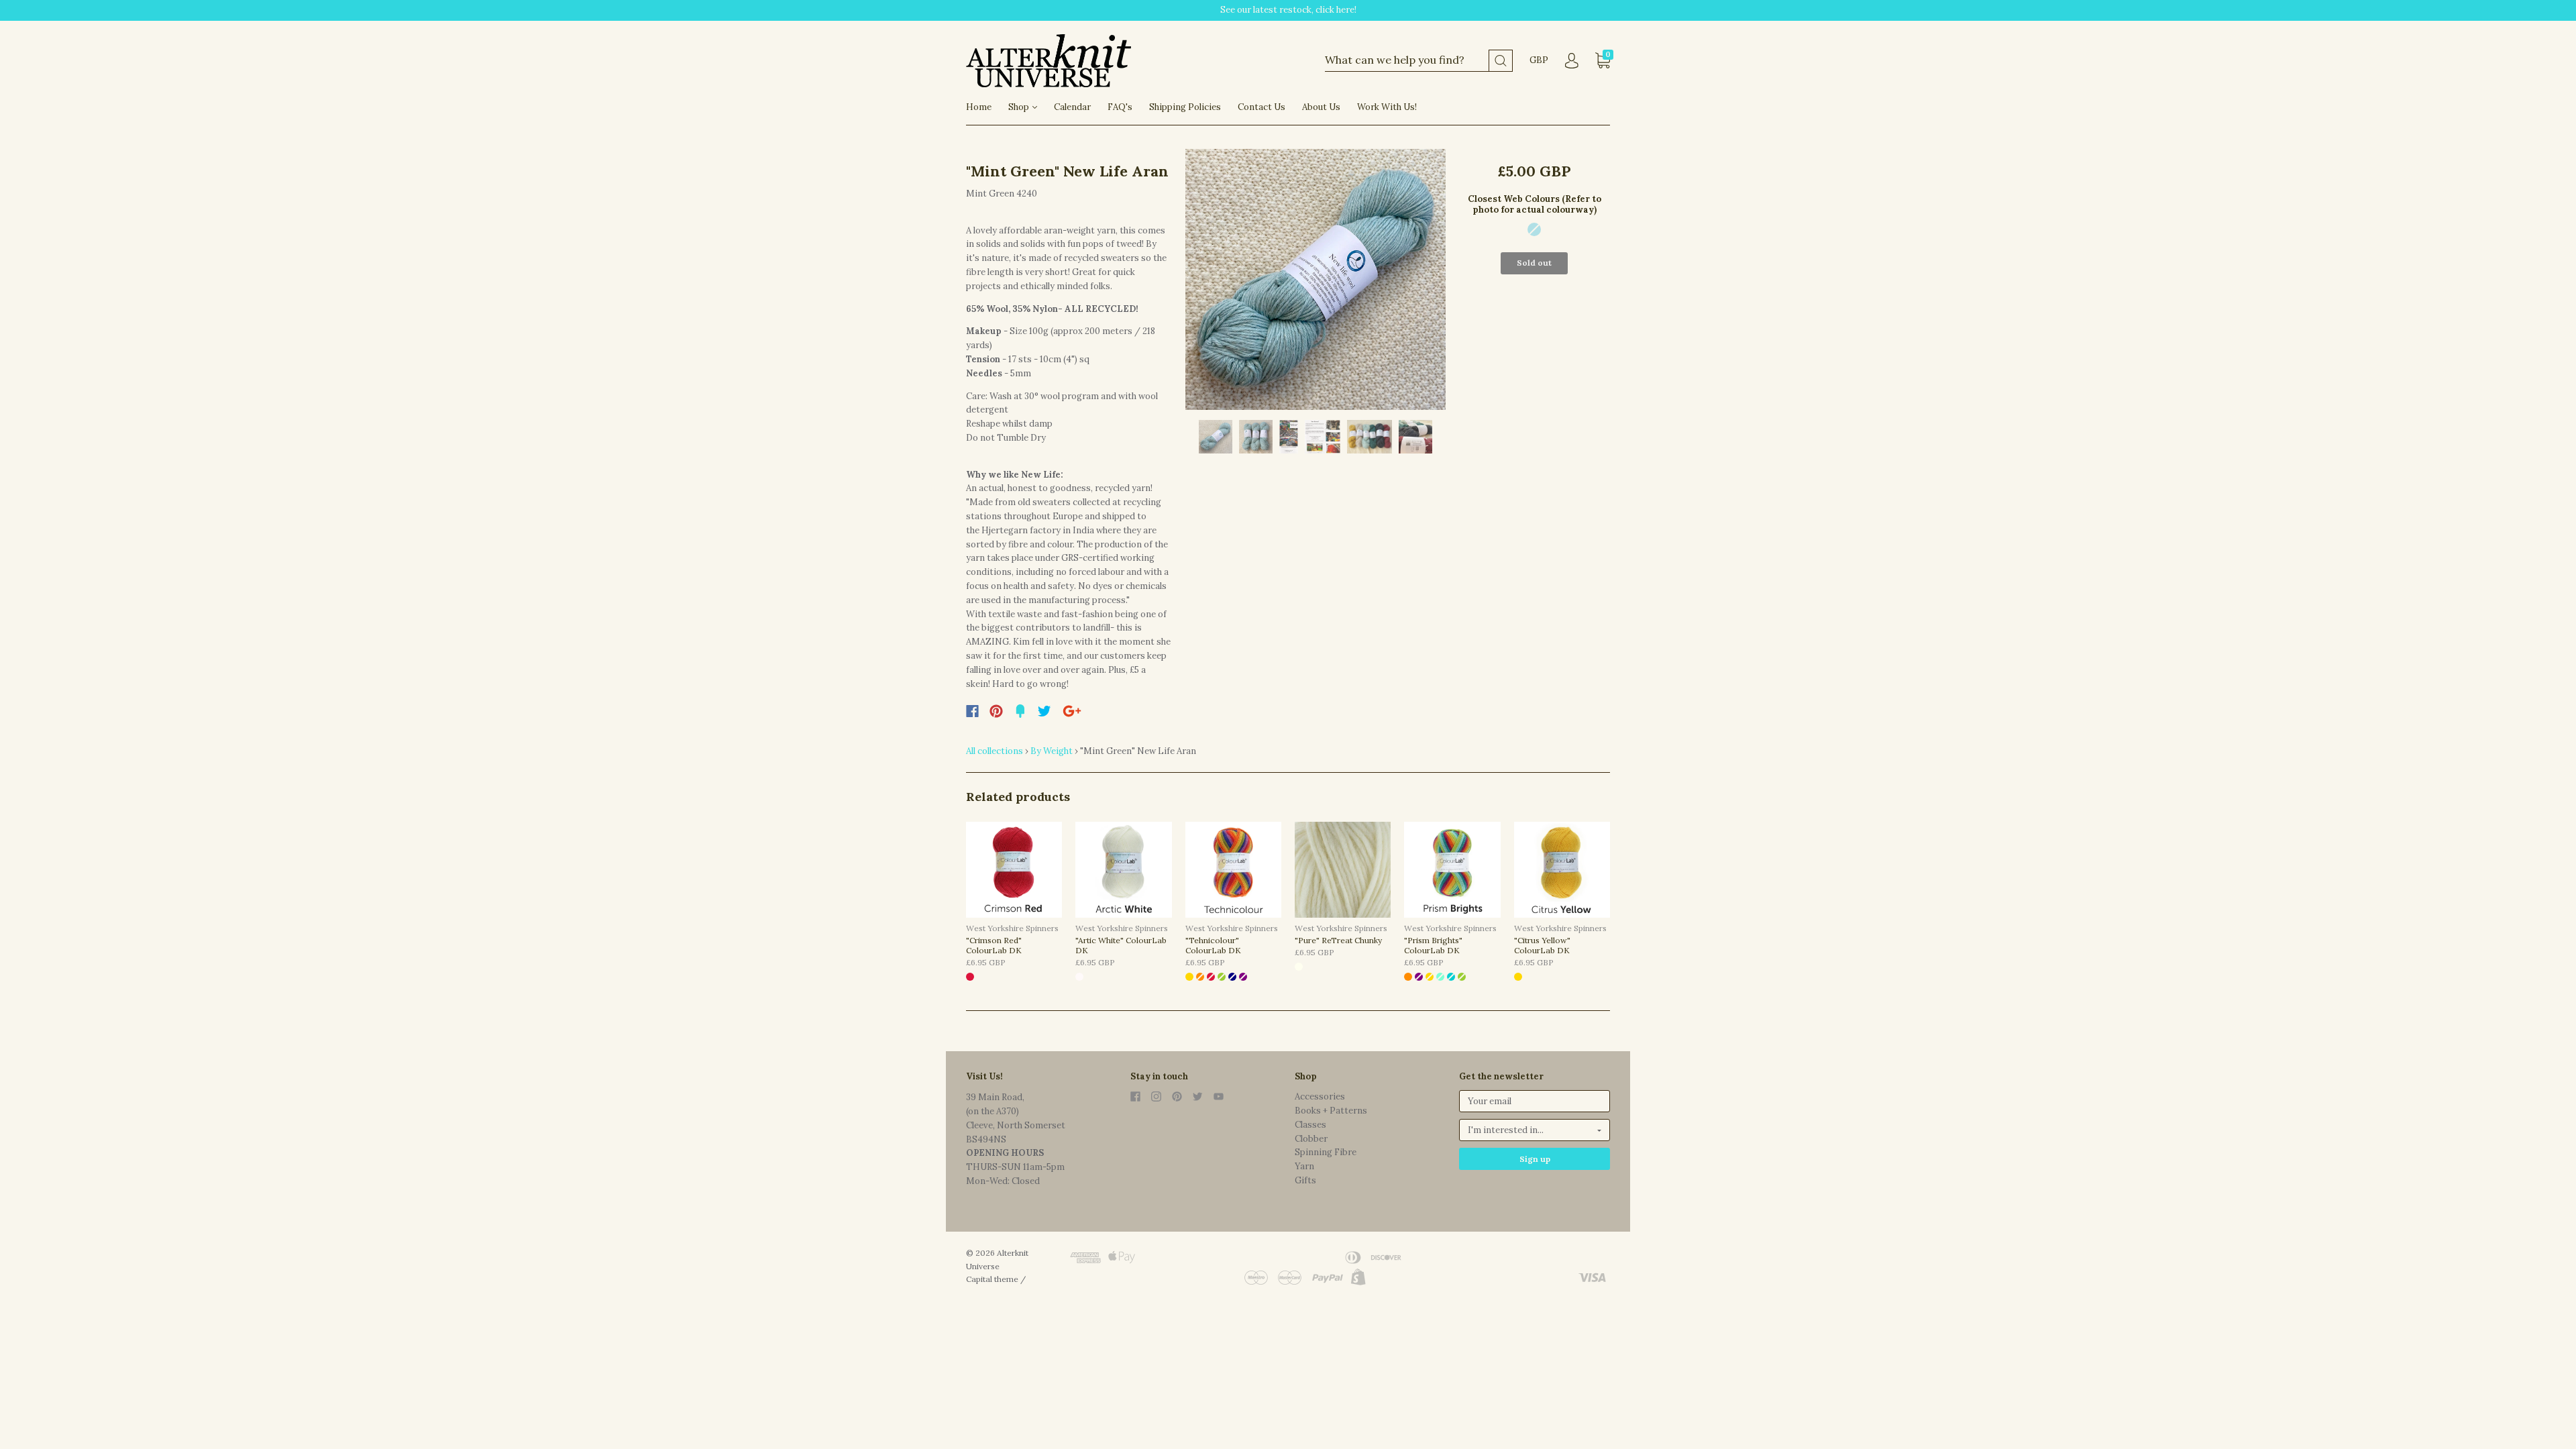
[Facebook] (972, 711)
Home (979, 107)
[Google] (1072, 711)
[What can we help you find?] (1419, 61)
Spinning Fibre (1326, 1152)
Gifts (1305, 1180)
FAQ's (1120, 107)
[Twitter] (1044, 711)
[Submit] (1501, 61)
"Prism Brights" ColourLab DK (1433, 945)
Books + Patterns (1331, 1111)
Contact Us (1262, 107)
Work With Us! (1387, 107)
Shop (1020, 107)
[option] (1316, 279)
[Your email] (1535, 1101)
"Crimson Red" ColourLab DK (994, 945)
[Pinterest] (996, 711)
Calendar (1072, 107)
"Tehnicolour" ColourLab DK (1213, 945)
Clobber (1311, 1139)
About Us (1321, 107)
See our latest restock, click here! (1288, 10)
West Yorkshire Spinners (1012, 928)
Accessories (1320, 1096)
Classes (1310, 1125)
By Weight (1052, 751)
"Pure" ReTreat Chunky (1338, 940)
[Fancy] (1020, 711)
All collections (995, 751)
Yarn (1304, 1166)
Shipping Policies (1185, 107)
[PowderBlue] (1534, 229)
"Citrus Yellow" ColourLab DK (1542, 945)
